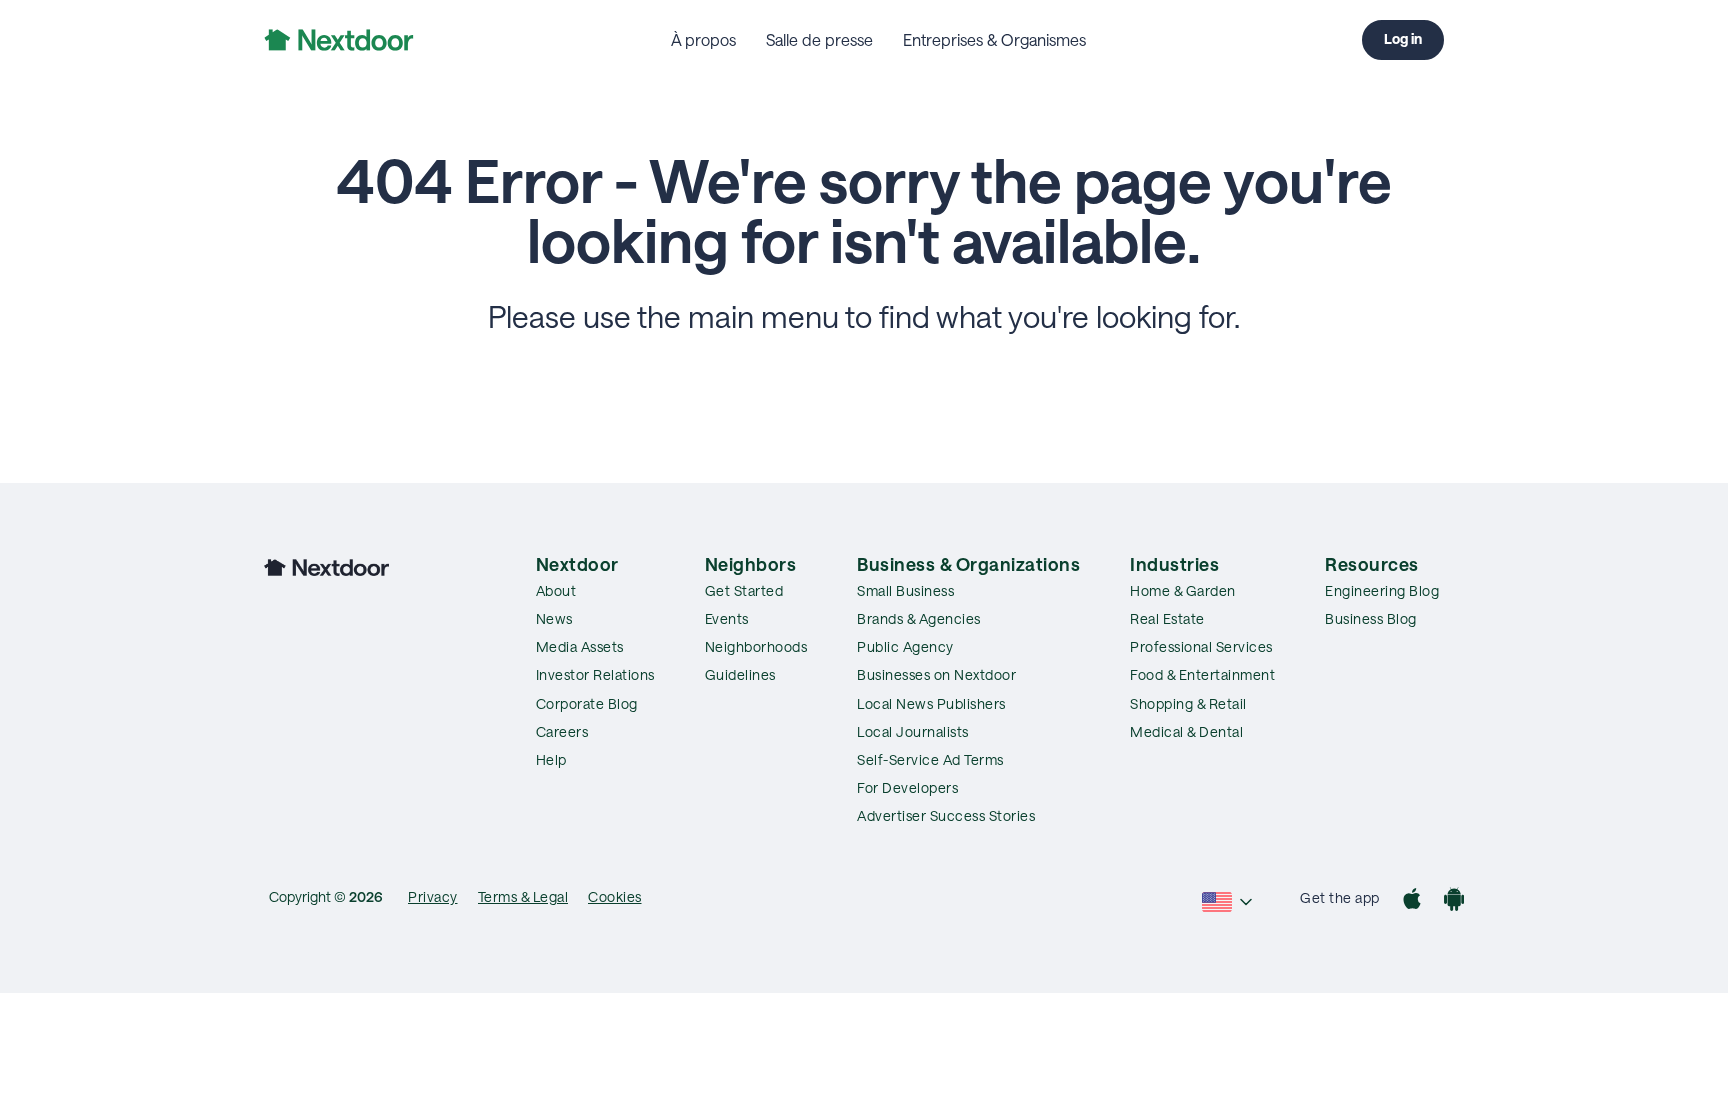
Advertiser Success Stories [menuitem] (946, 815)
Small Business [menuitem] (905, 590)
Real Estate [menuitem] (1167, 618)
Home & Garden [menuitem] (1183, 590)
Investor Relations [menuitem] (595, 674)
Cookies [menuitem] (615, 896)
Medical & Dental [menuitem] (1186, 731)
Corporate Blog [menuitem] (587, 703)
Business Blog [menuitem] (1371, 618)
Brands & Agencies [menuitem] (919, 618)
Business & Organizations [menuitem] (968, 564)
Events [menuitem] (727, 618)
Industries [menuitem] (1174, 564)
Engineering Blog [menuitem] (1382, 590)
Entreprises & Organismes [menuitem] (994, 39)
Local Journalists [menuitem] (913, 731)
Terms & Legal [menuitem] (523, 896)
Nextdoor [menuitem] (577, 564)
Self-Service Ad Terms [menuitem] (930, 759)
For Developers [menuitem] (907, 787)
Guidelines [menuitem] (740, 674)
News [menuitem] (554, 618)
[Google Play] (1454, 901)
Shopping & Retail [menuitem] (1188, 703)
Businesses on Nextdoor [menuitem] (936, 674)
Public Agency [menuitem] (905, 646)
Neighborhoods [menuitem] (756, 646)
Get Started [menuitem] (744, 590)
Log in (1403, 38)
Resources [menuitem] (1372, 564)
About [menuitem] (556, 590)
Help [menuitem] (551, 759)
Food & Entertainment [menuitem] (1202, 674)
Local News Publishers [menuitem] (931, 703)
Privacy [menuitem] (433, 896)
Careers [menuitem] (562, 731)
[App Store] (1412, 901)
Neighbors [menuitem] (751, 564)
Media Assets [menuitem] (580, 646)
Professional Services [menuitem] (1201, 646)
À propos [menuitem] (703, 39)
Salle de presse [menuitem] (819, 39)
